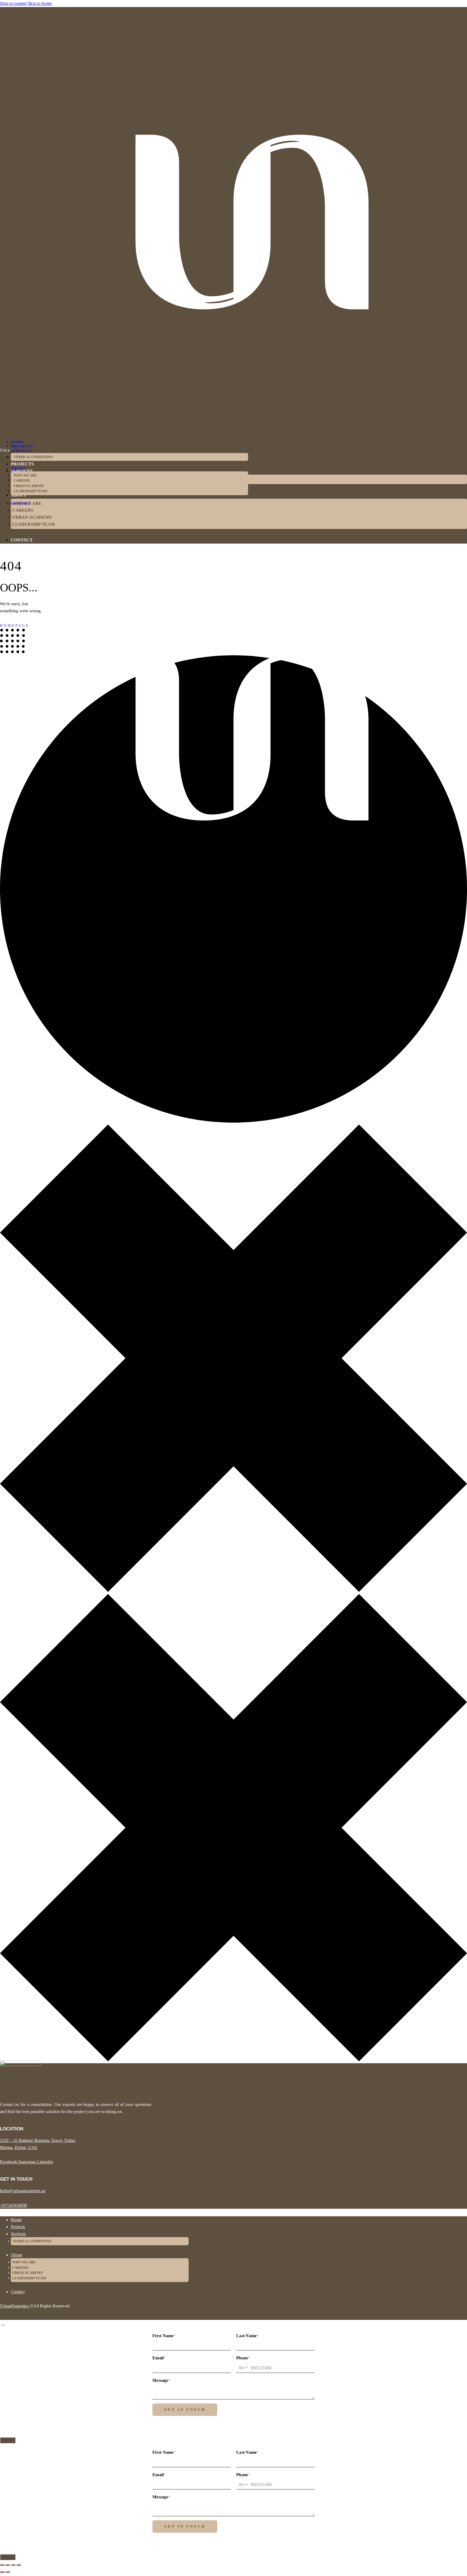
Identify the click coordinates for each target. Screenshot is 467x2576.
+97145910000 (14, 2205)
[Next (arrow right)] (8, 2572)
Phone (243, 2358)
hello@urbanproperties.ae (23, 2191)
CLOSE (8, 2440)
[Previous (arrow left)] (2, 2572)
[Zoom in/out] (2, 2565)
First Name (164, 2336)
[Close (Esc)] (19, 2565)
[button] (3, 962)
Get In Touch (185, 2410)
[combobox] (243, 2368)
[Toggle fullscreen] (8, 2565)
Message (161, 2380)
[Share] (13, 2565)
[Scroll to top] (3, 2323)
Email (159, 2358)
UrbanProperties (15, 2306)
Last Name (248, 2336)
